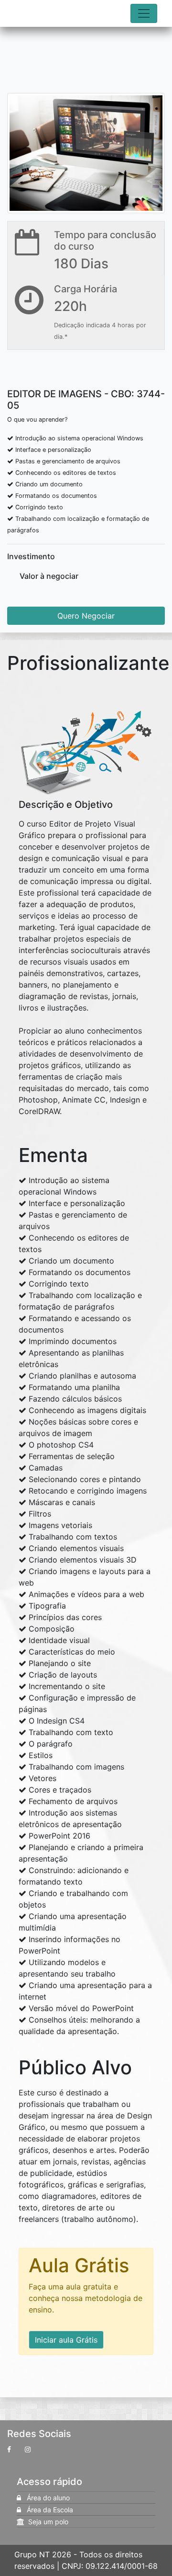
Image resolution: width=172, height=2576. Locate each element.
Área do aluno (45, 2498)
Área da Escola (47, 2510)
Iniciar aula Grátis (66, 2340)
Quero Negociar (86, 616)
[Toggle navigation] (144, 13)
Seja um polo (46, 2522)
